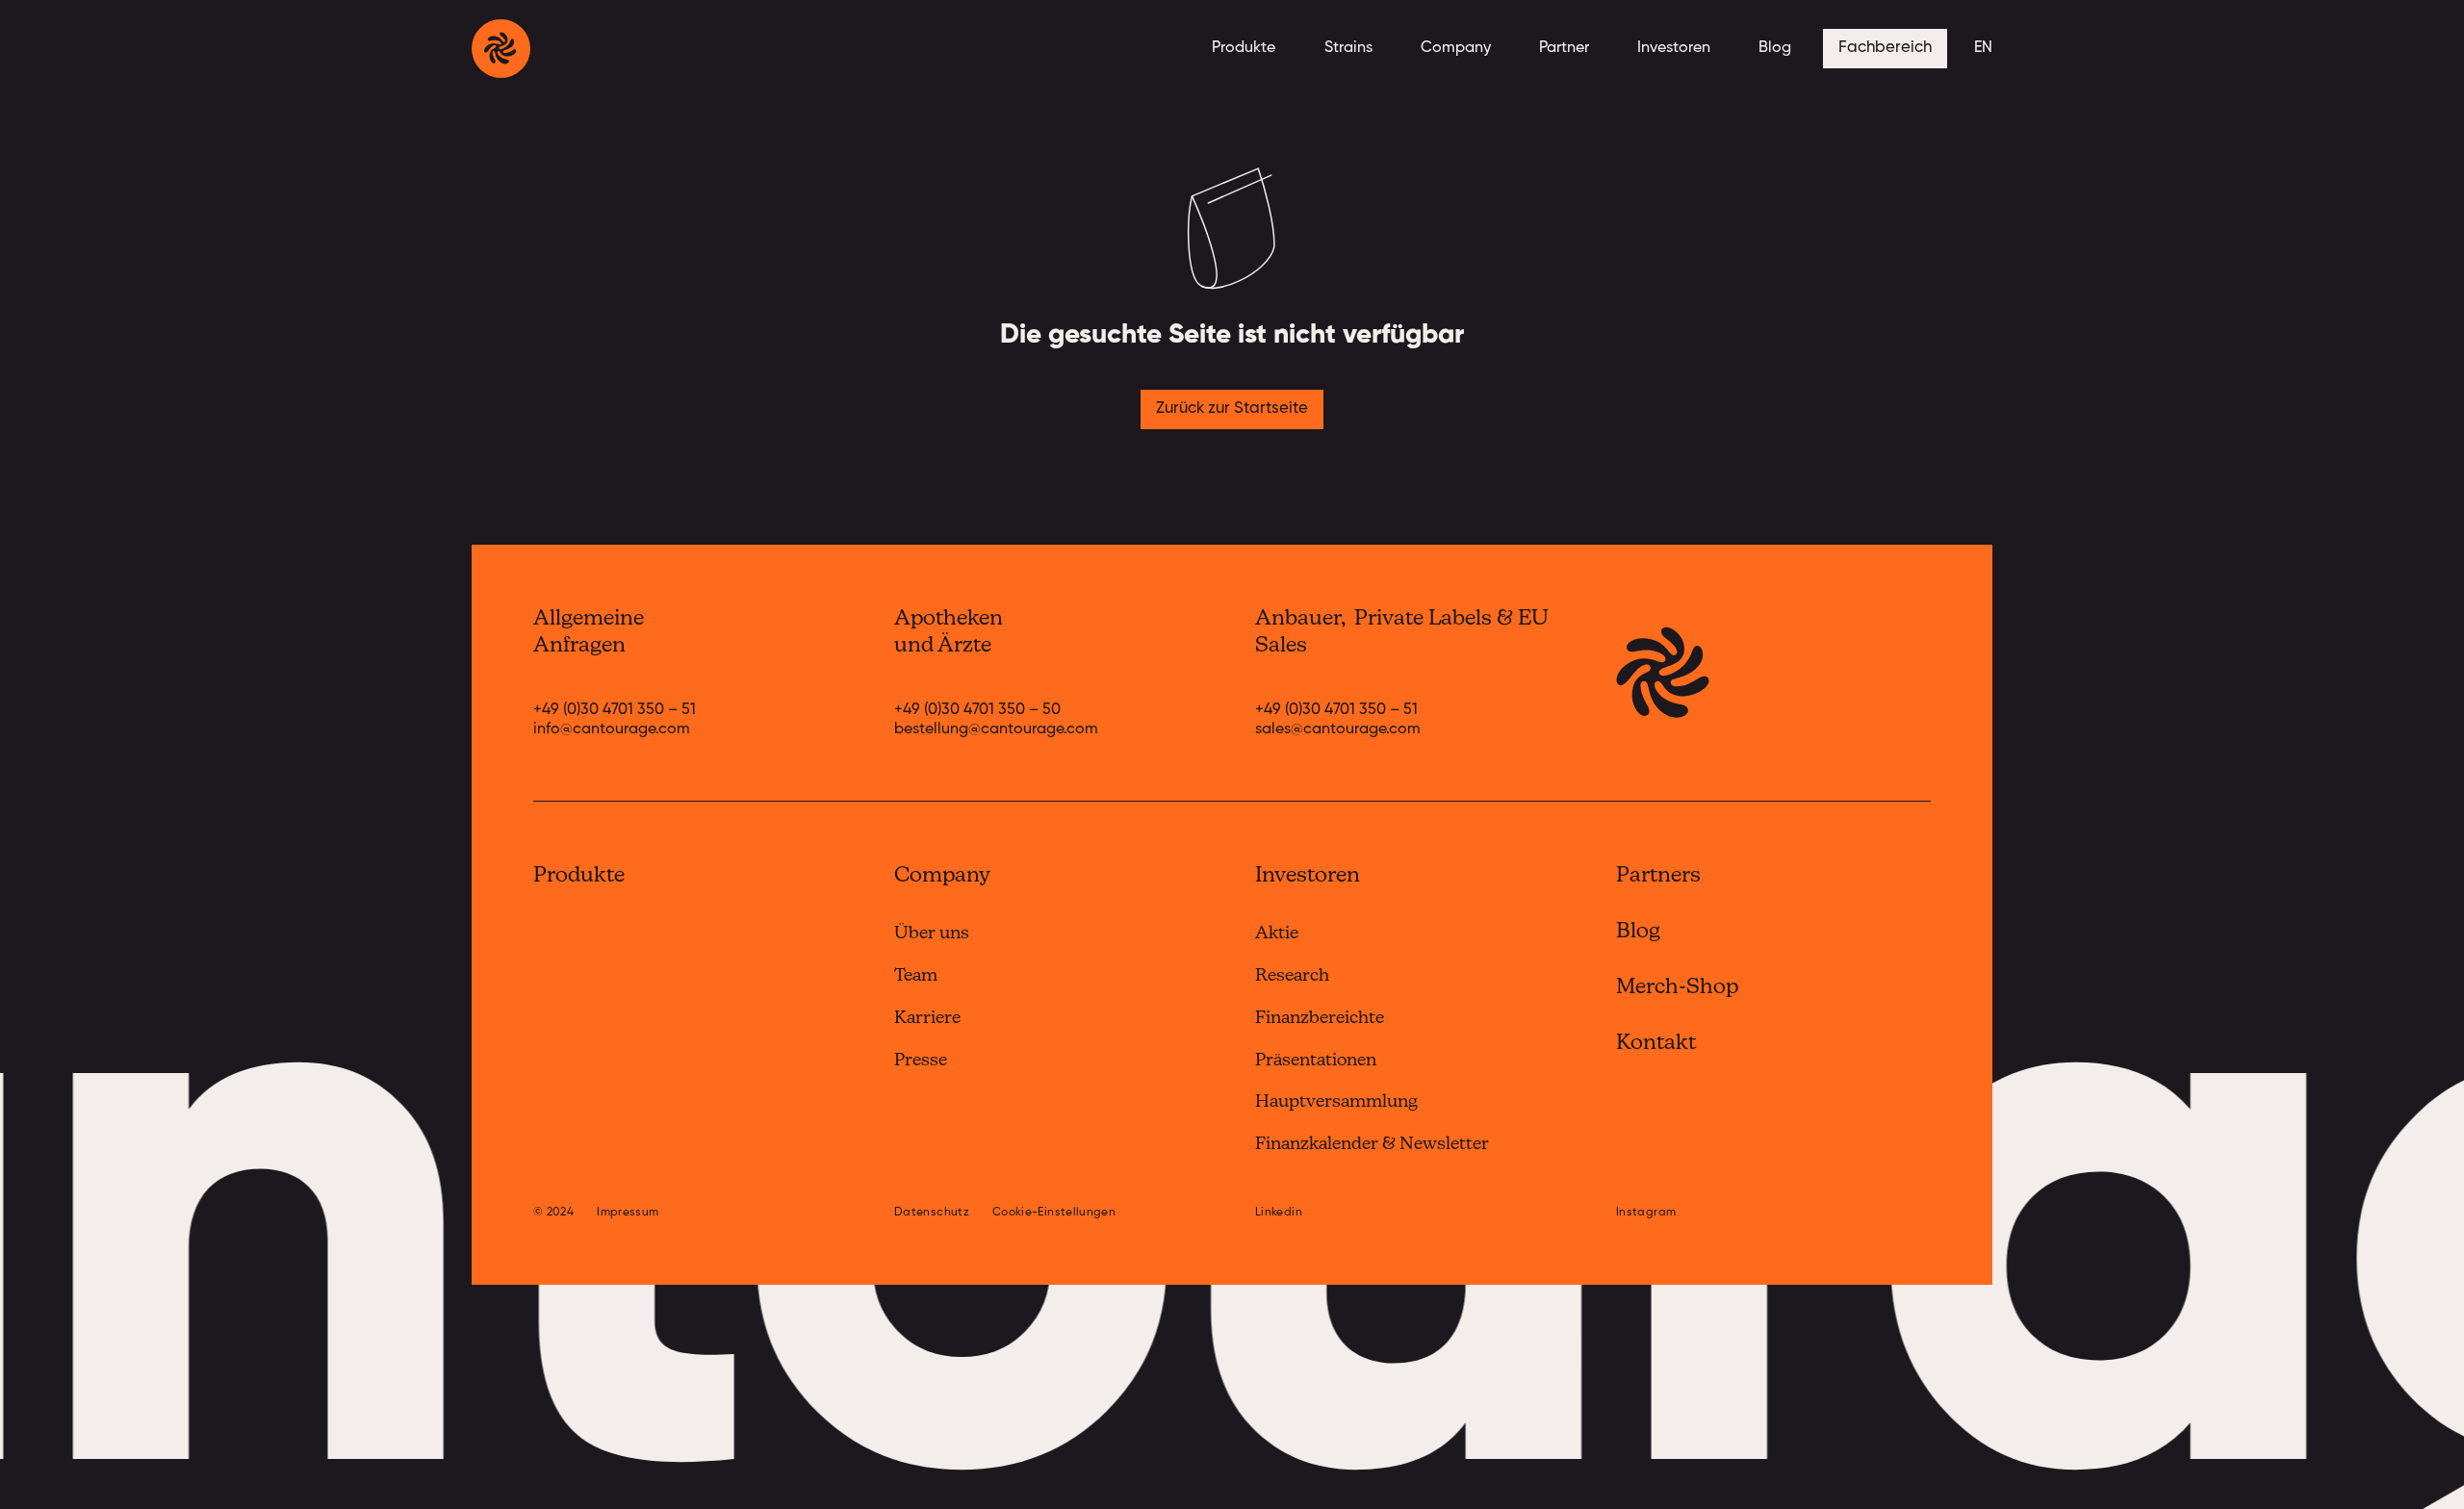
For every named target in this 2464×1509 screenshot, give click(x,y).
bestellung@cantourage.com (996, 729)
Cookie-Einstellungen (1054, 1213)
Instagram (1646, 1213)
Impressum (628, 1213)
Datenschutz (932, 1213)
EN (1983, 48)
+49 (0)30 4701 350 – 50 (977, 710)
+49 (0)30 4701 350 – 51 (615, 710)
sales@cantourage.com (1338, 729)
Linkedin (1279, 1213)
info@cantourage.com (612, 729)
